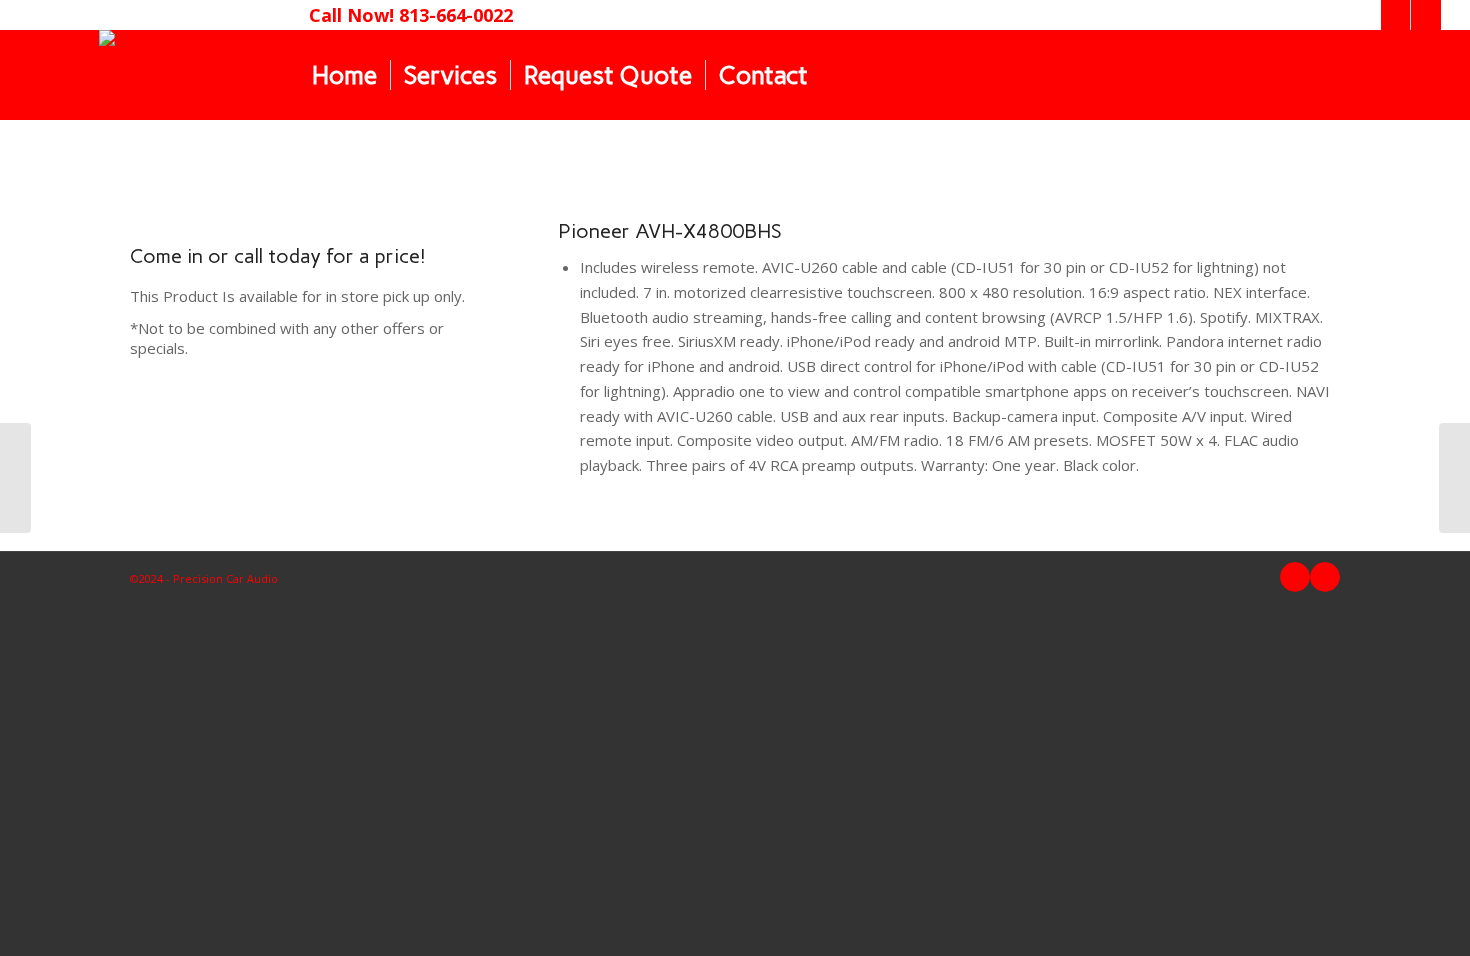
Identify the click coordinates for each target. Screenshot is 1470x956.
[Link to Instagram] (1426, 15)
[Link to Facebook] (1395, 15)
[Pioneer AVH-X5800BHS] (15, 478)
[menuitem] (344, 75)
